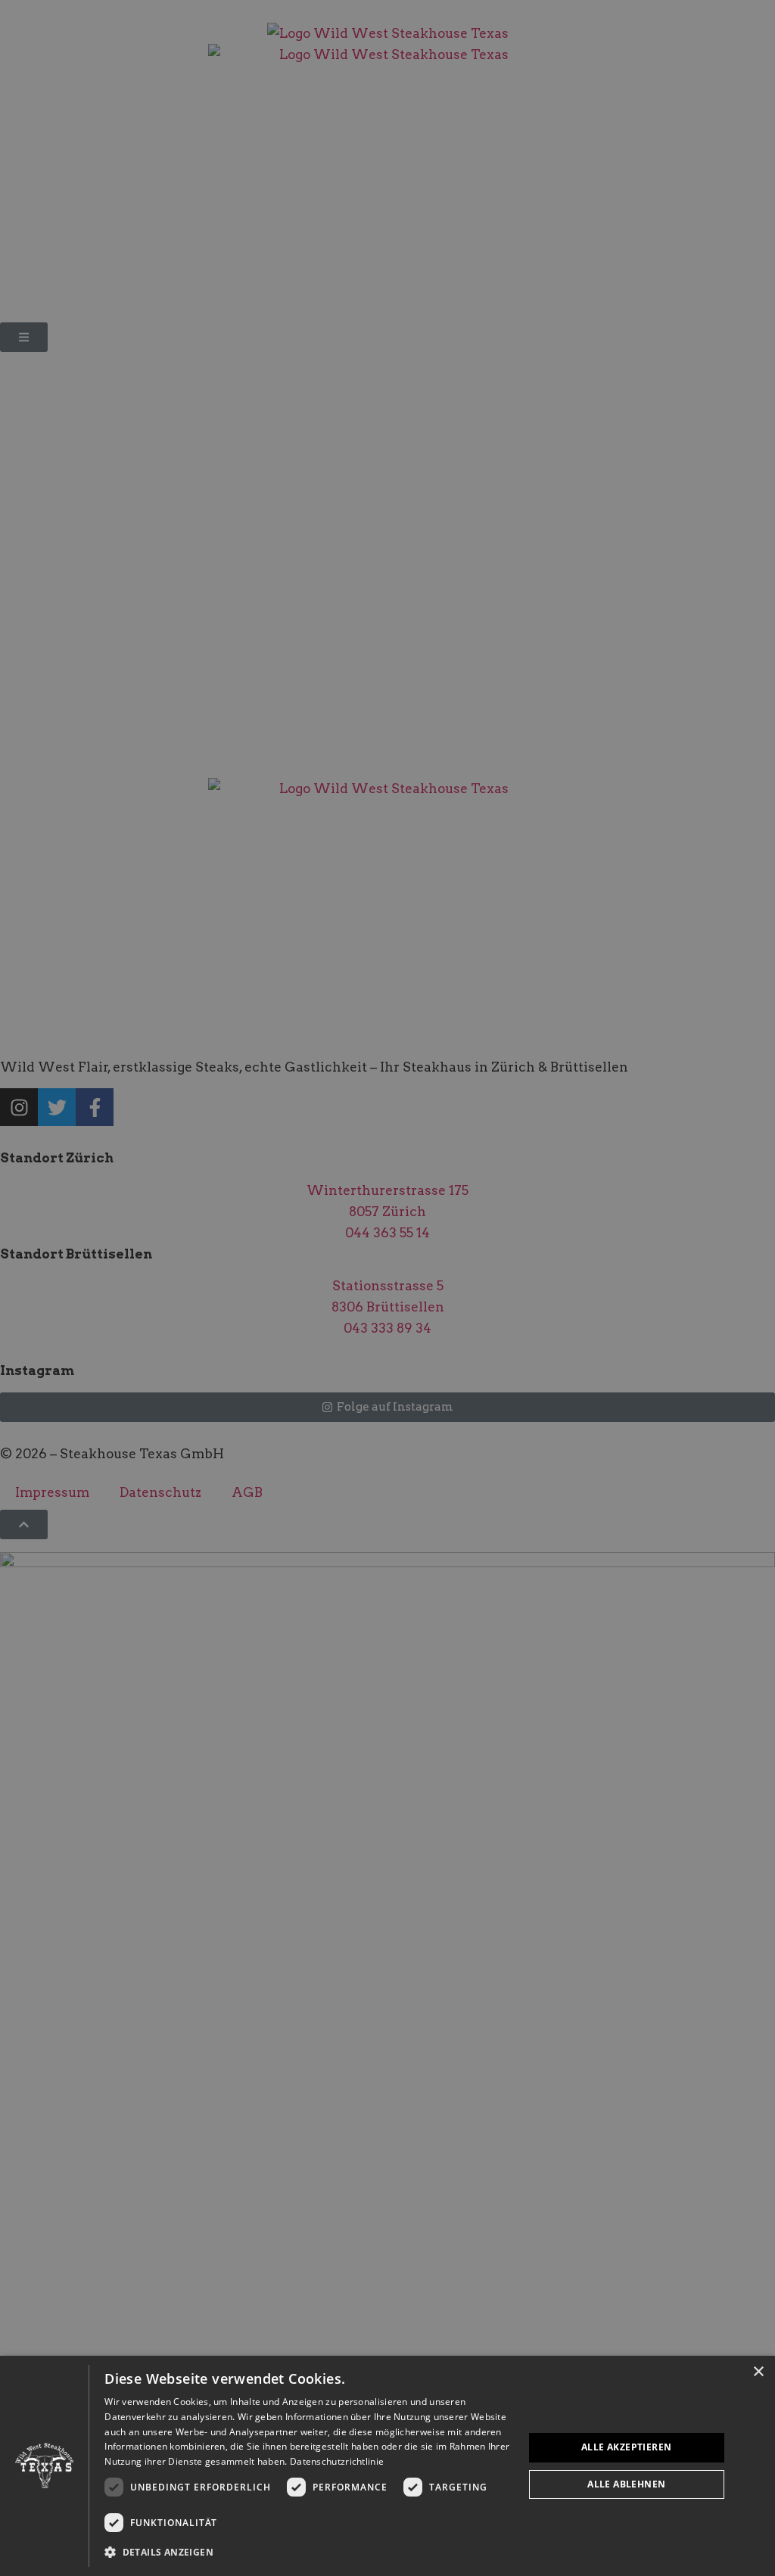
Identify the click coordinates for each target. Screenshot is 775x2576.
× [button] (758, 2372)
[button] (308, 2553)
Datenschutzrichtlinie (337, 2461)
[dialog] (387, 2466)
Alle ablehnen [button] (626, 2484)
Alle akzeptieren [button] (626, 2447)
